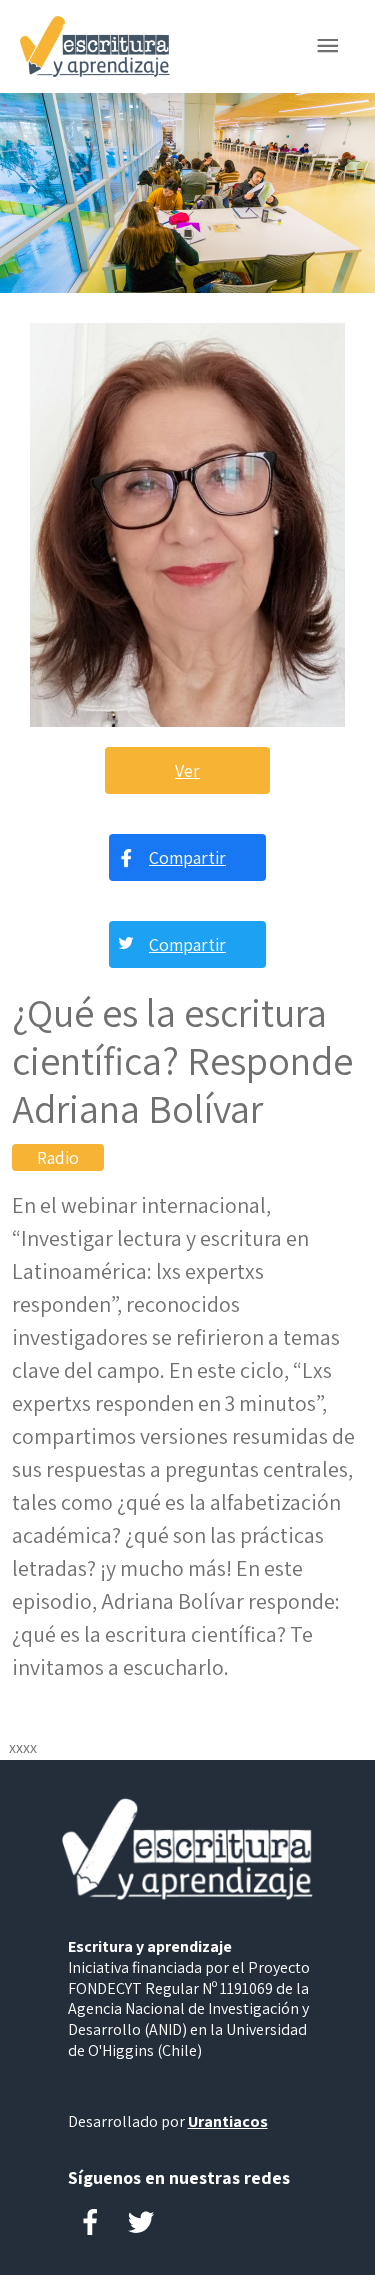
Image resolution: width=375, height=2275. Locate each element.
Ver (187, 770)
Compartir (187, 857)
